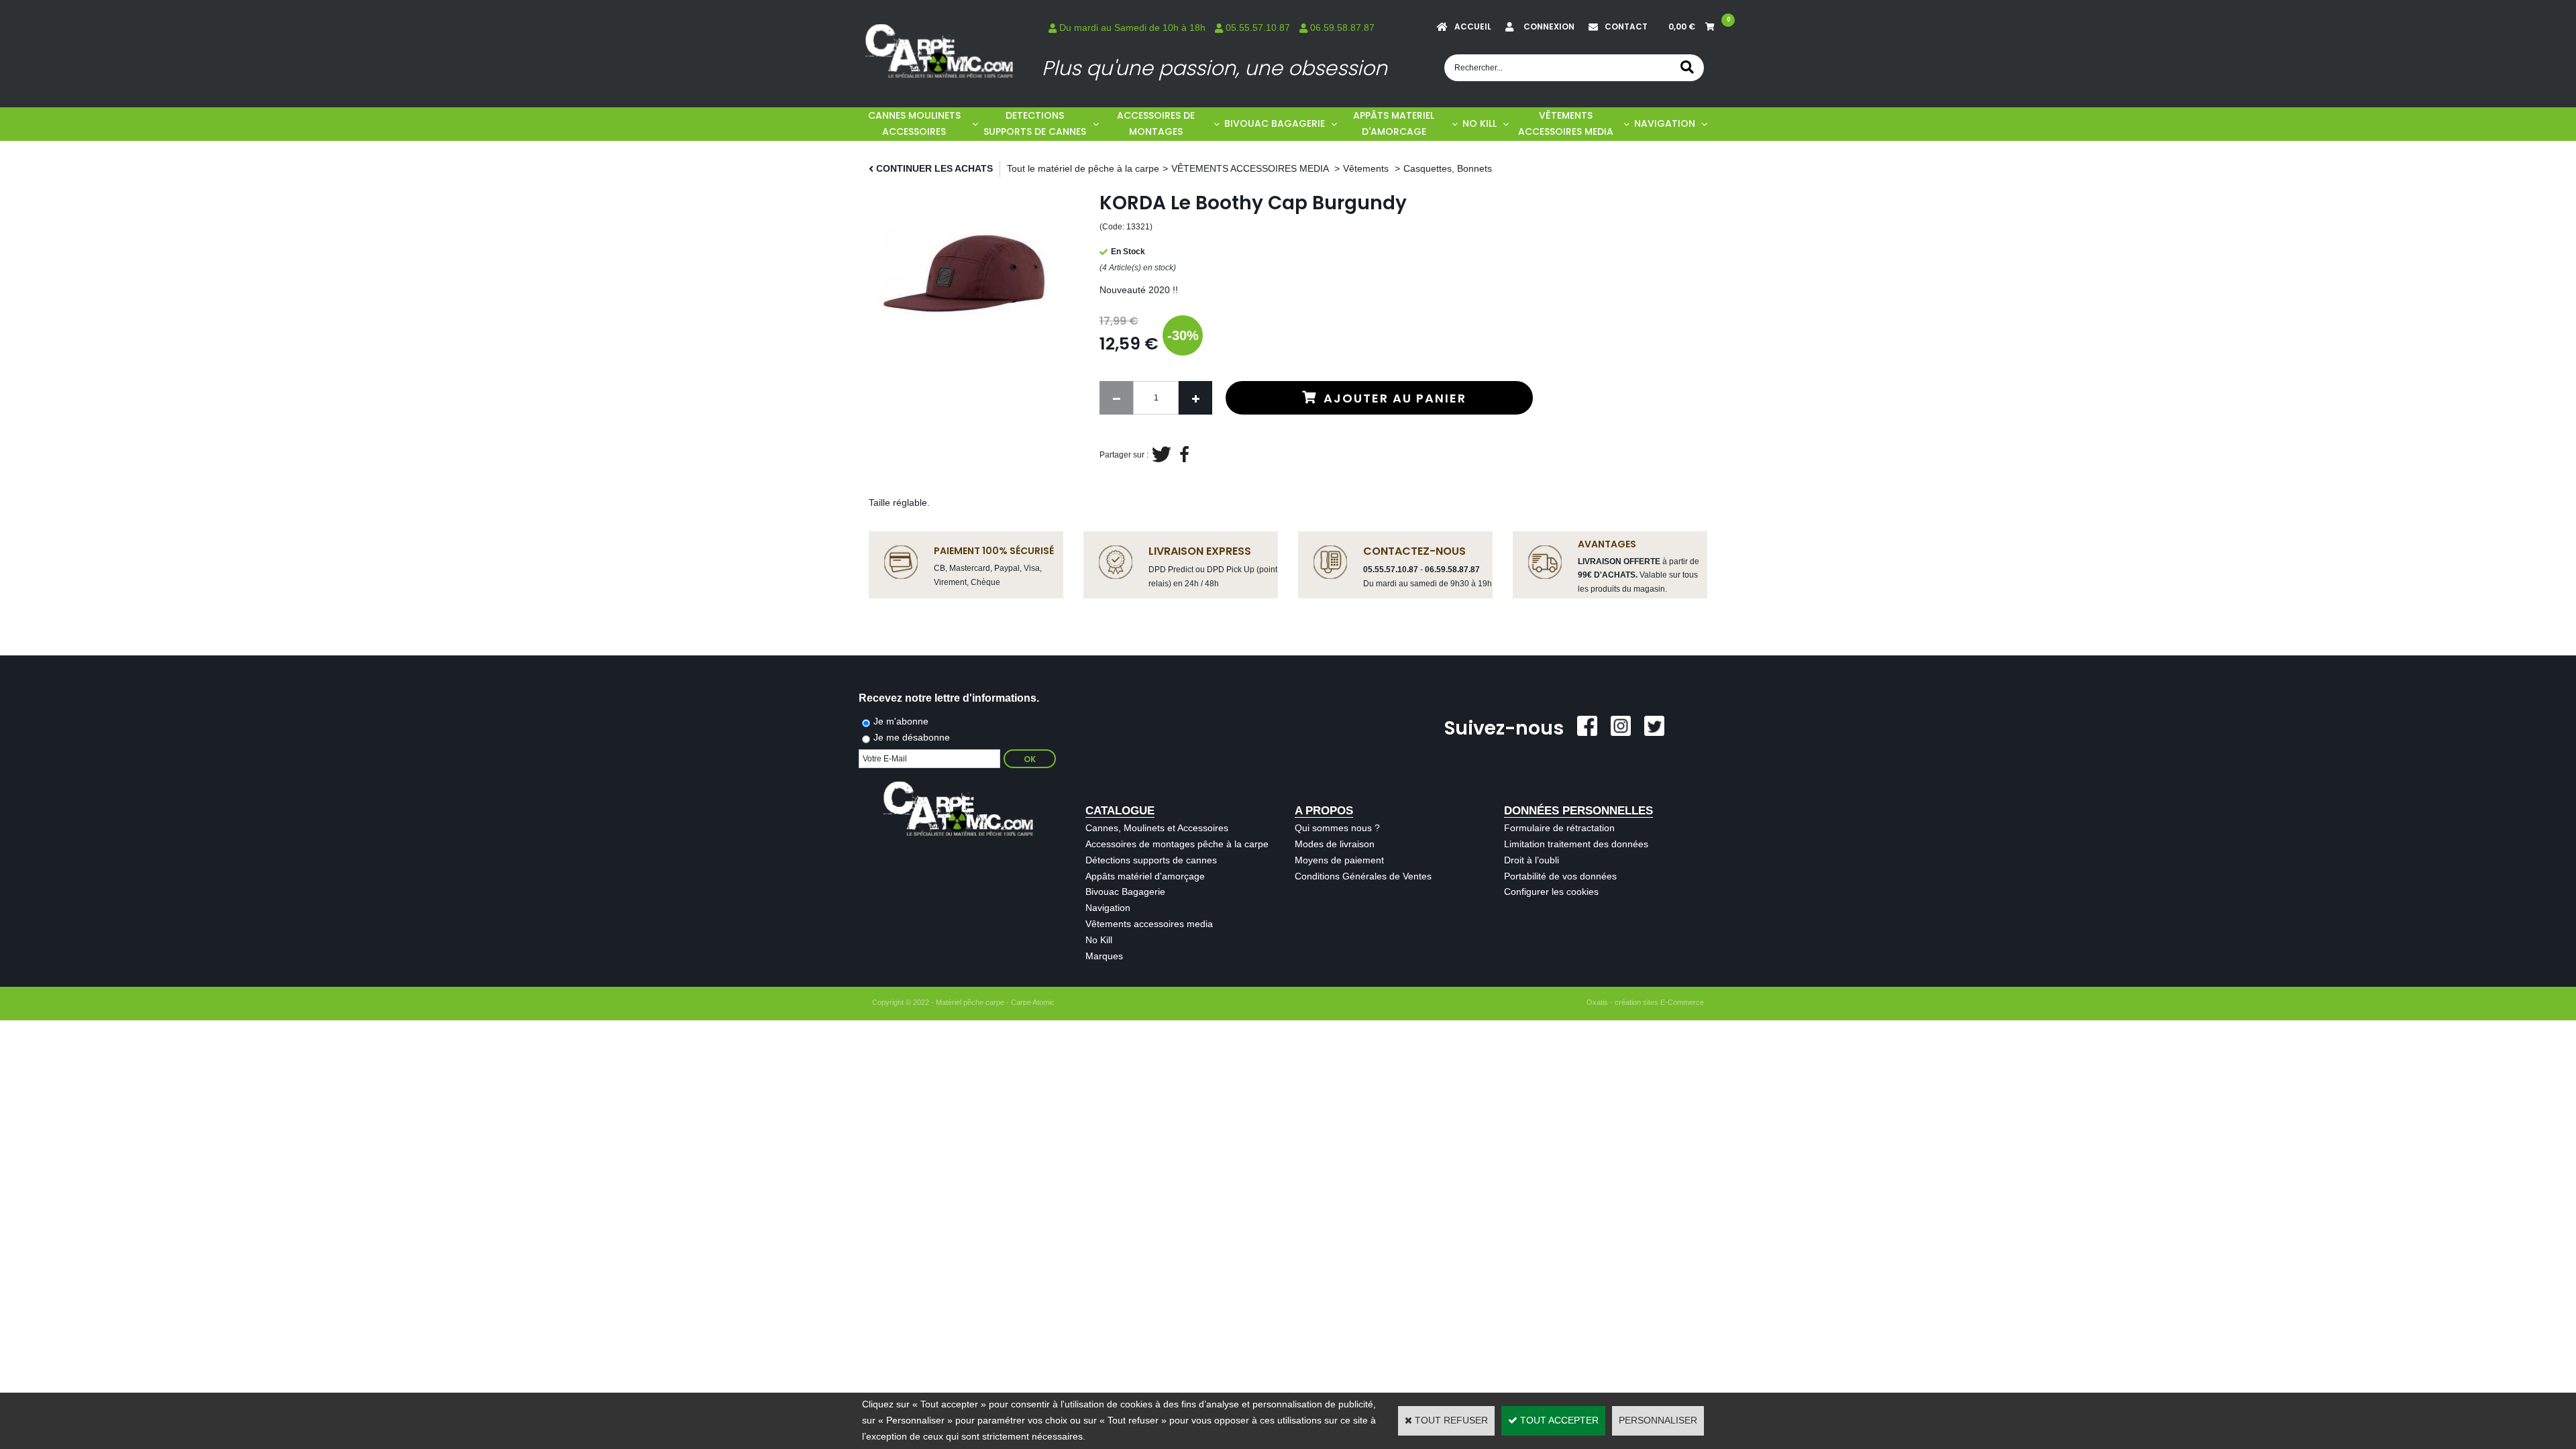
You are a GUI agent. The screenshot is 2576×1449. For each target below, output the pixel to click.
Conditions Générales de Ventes (1363, 876)
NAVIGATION (1665, 123)
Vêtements (1367, 168)
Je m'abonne (901, 721)
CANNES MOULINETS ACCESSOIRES (914, 123)
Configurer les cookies (1551, 892)
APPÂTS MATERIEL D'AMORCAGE (1394, 123)
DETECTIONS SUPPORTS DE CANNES (1035, 123)
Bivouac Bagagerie (1125, 892)
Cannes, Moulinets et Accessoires (1157, 828)
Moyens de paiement (1339, 860)
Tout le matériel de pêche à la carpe (1083, 168)
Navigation (1108, 908)
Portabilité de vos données (1560, 876)
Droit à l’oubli (1532, 860)
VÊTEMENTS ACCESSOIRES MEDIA (1566, 123)
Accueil (1473, 26)
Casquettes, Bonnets (1448, 168)
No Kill (1099, 940)
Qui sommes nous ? (1337, 828)
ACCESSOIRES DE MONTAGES (1156, 123)
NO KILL (1480, 123)
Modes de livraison (1335, 844)
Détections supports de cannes (1151, 860)
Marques (1104, 956)
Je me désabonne (912, 737)
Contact (1626, 26)
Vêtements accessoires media (1149, 924)
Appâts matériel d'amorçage (1145, 876)
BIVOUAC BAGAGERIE (1275, 123)
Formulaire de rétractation (1559, 828)
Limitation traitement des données (1576, 844)
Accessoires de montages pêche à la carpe (1177, 844)
